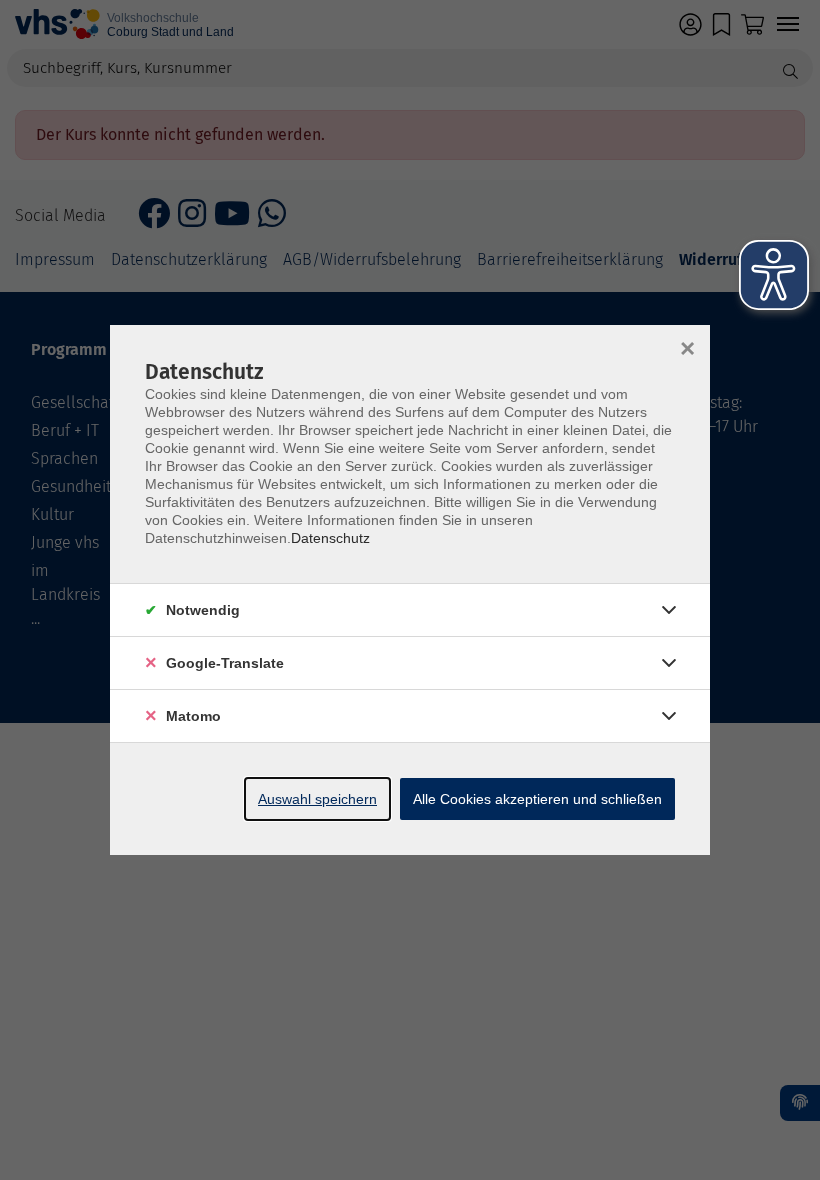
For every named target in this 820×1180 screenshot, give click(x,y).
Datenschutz (330, 538)
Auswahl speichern (317, 799)
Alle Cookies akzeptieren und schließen (537, 799)
